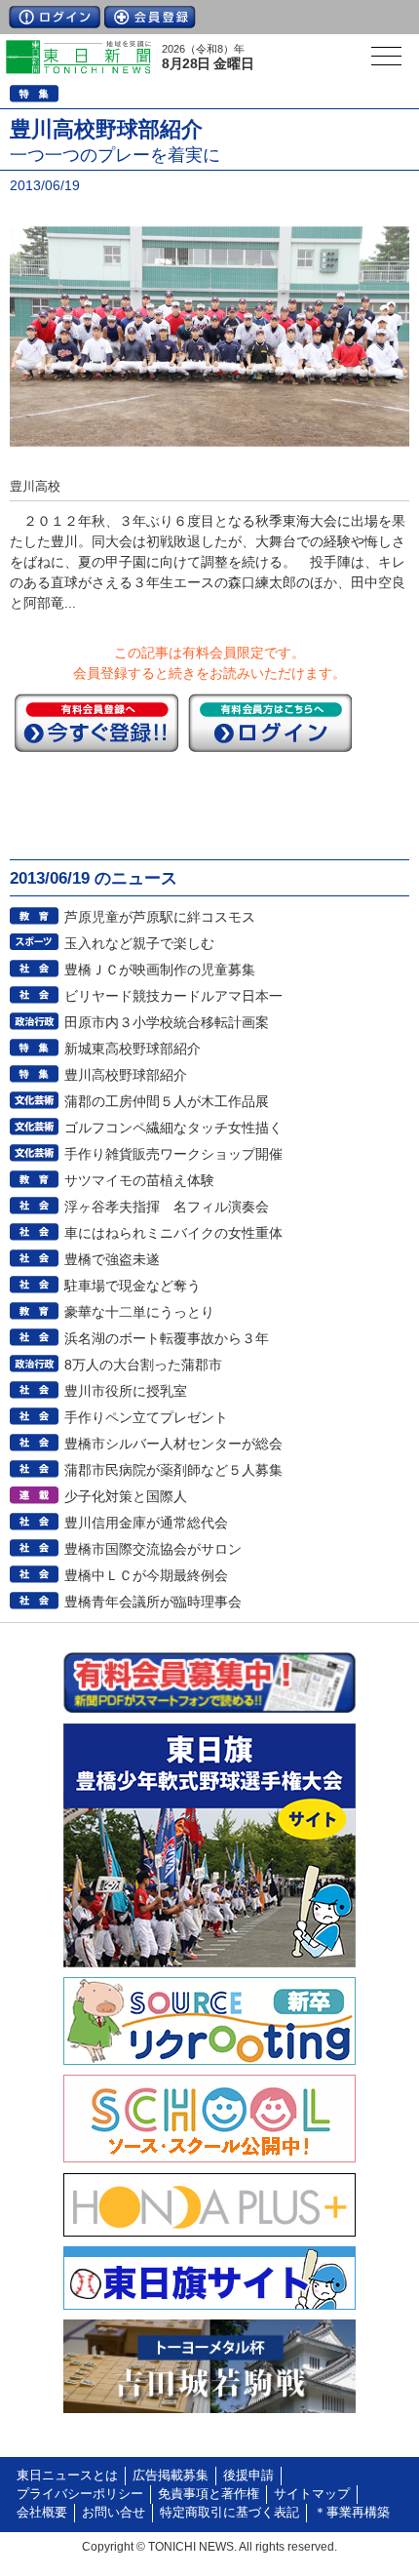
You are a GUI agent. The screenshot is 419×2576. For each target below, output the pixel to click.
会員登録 (150, 17)
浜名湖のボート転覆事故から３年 (167, 1338)
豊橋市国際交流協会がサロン (153, 1549)
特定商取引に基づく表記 (229, 2513)
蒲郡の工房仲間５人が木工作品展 (167, 1101)
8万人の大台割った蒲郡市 (143, 1365)
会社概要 (42, 2513)
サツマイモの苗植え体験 (139, 1180)
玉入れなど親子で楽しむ (139, 943)
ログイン (55, 17)
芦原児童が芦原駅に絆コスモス (160, 917)
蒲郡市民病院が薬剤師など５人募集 (173, 1470)
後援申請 (248, 2476)
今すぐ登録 (96, 723)
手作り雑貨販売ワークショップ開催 (173, 1154)
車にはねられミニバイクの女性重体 (173, 1233)
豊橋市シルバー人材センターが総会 (173, 1444)
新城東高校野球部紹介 (133, 1049)
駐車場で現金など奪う (133, 1286)
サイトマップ (312, 2494)
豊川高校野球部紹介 (126, 1075)
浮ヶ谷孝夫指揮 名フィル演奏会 (167, 1207)
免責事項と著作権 (209, 2494)
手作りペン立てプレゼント (146, 1417)
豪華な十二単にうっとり (139, 1312)
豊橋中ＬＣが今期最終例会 (146, 1575)
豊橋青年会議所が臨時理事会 (153, 1602)
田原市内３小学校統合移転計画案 (167, 1022)
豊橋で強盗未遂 (112, 1259)
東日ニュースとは (67, 2476)
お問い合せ (114, 2513)
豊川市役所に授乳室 (126, 1391)
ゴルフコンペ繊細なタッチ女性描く (173, 1128)
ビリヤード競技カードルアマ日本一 (173, 996)
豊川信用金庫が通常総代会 (146, 1523)
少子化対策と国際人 (126, 1496)
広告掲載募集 (171, 2476)
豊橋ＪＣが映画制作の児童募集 (160, 970)
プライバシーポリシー (80, 2494)
